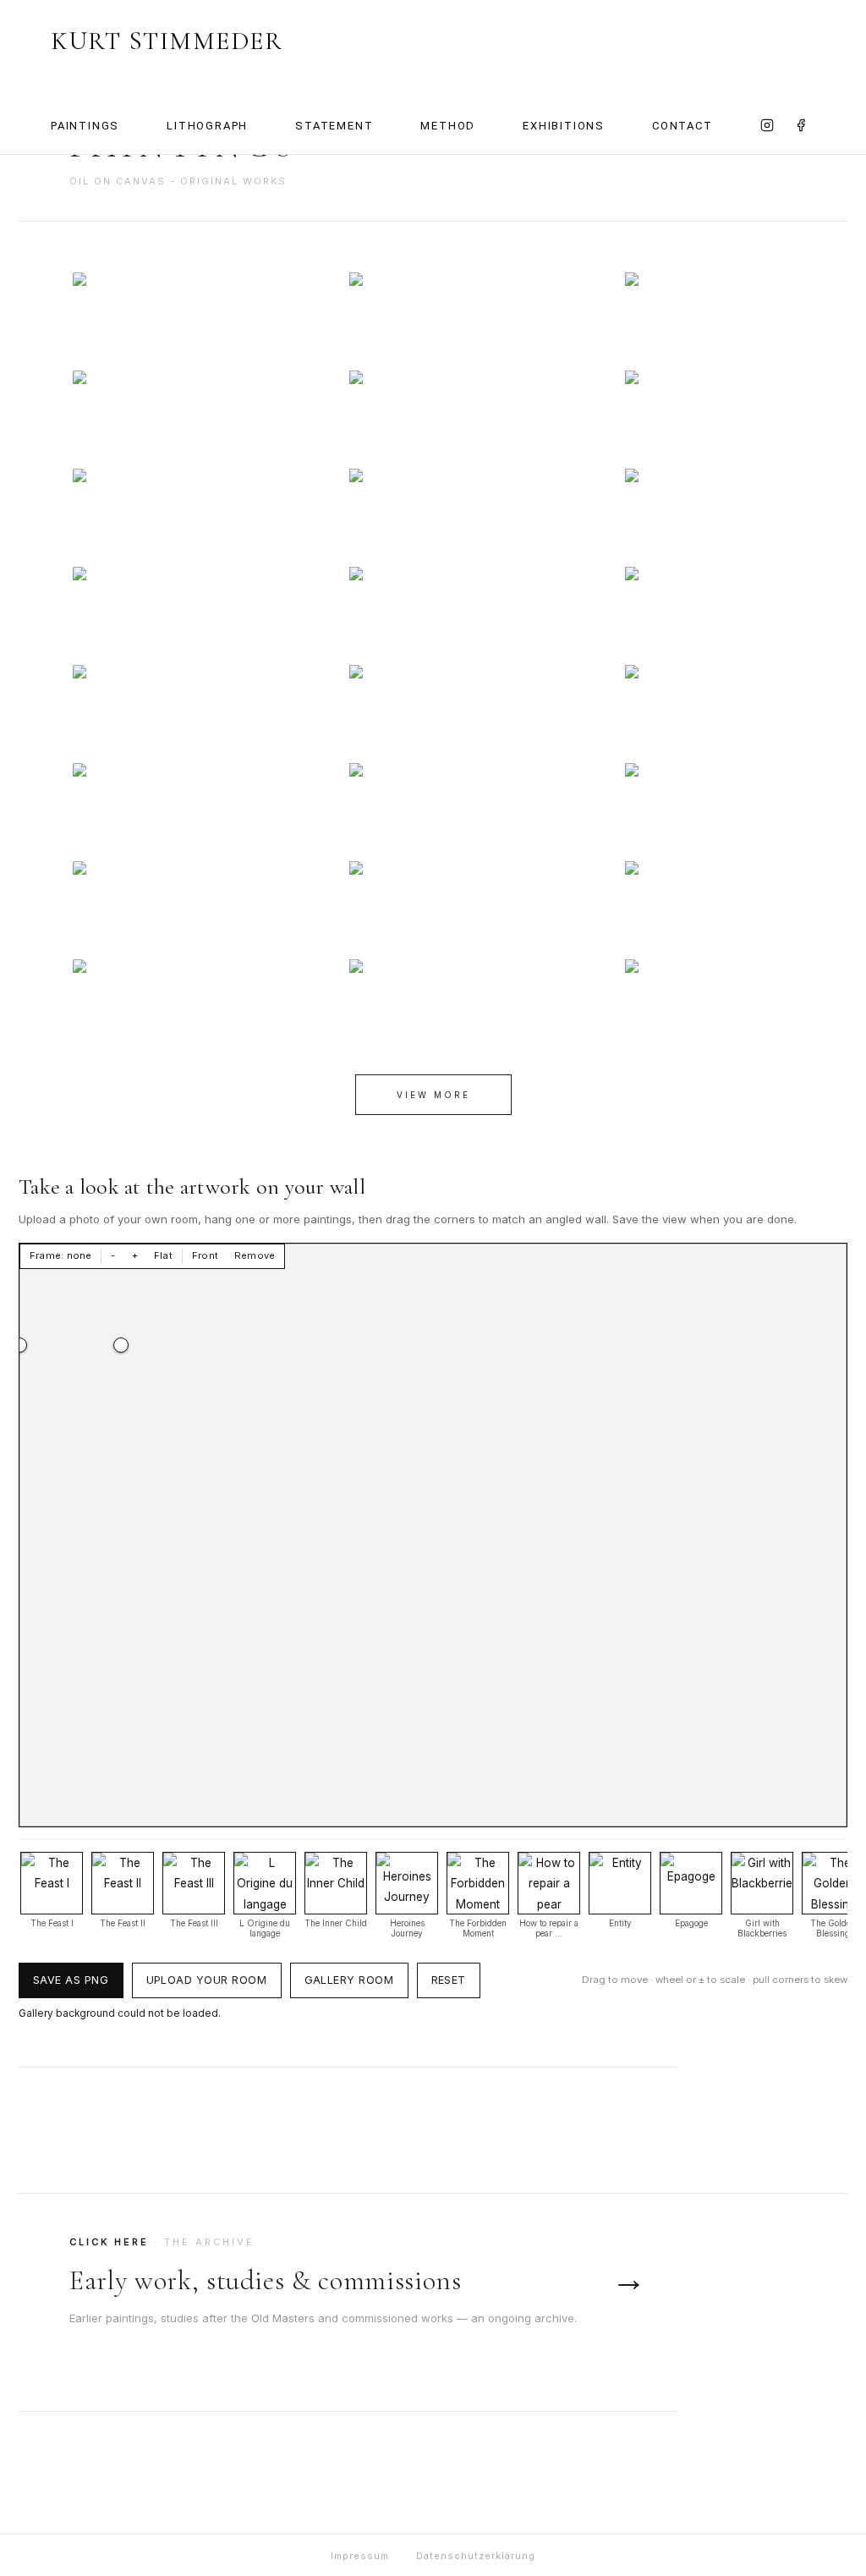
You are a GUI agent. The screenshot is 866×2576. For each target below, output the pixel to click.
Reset (449, 1980)
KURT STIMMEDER (167, 41)
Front (205, 1255)
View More (433, 1095)
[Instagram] (767, 125)
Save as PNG (71, 1980)
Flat (163, 1255)
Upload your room (207, 1980)
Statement (334, 126)
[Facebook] (801, 125)
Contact (682, 126)
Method (448, 126)
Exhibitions (564, 126)
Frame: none (60, 1255)
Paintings (85, 126)
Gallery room (349, 1980)
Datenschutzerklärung (476, 2556)
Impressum (360, 2556)
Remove (255, 1255)
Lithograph (207, 126)
